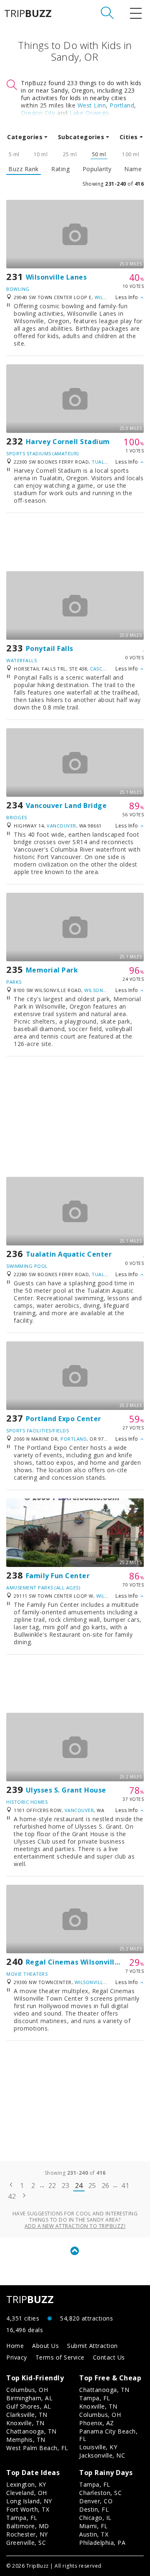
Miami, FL (94, 2526)
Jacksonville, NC (102, 2455)
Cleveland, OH (27, 2493)
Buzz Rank (24, 169)
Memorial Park (52, 970)
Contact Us (109, 2357)
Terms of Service (60, 2357)
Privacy (17, 2357)
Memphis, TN (26, 2440)
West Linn (92, 105)
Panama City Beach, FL (108, 2435)
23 (66, 2186)
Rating (60, 169)
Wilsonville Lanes (56, 277)
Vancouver (61, 826)
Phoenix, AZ (97, 2423)
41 (125, 2186)
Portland (122, 105)
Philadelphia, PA (102, 2543)
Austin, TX (94, 2534)
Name (133, 169)
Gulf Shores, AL (29, 2406)
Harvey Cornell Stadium (68, 442)
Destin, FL (94, 2509)
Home (15, 2346)
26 (106, 2186)
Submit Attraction (92, 2346)
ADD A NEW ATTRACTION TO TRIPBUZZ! (75, 2226)
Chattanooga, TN (31, 2431)
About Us (45, 2346)
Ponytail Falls (50, 648)
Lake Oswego (89, 113)
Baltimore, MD (28, 2526)
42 (12, 2196)
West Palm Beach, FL (37, 2448)
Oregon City (38, 113)
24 (79, 2186)
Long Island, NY (29, 2501)
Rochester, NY (27, 2534)
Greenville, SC (26, 2543)
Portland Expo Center (64, 1419)
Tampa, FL (95, 2398)
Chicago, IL (95, 2518)
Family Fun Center (58, 1576)
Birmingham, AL (29, 2398)
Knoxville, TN (25, 2423)
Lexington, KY (26, 2484)
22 (52, 2186)
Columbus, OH (27, 2390)
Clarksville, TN (27, 2415)
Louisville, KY (98, 2447)
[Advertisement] (75, 542)
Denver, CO (96, 2501)
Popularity (97, 169)
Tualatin (104, 462)
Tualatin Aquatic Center (69, 1254)
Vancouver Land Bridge (66, 805)
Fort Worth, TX (28, 2509)
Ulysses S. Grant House (66, 1790)
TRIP (28, 13)
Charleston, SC (100, 2493)
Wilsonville (100, 990)
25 (92, 2186)
